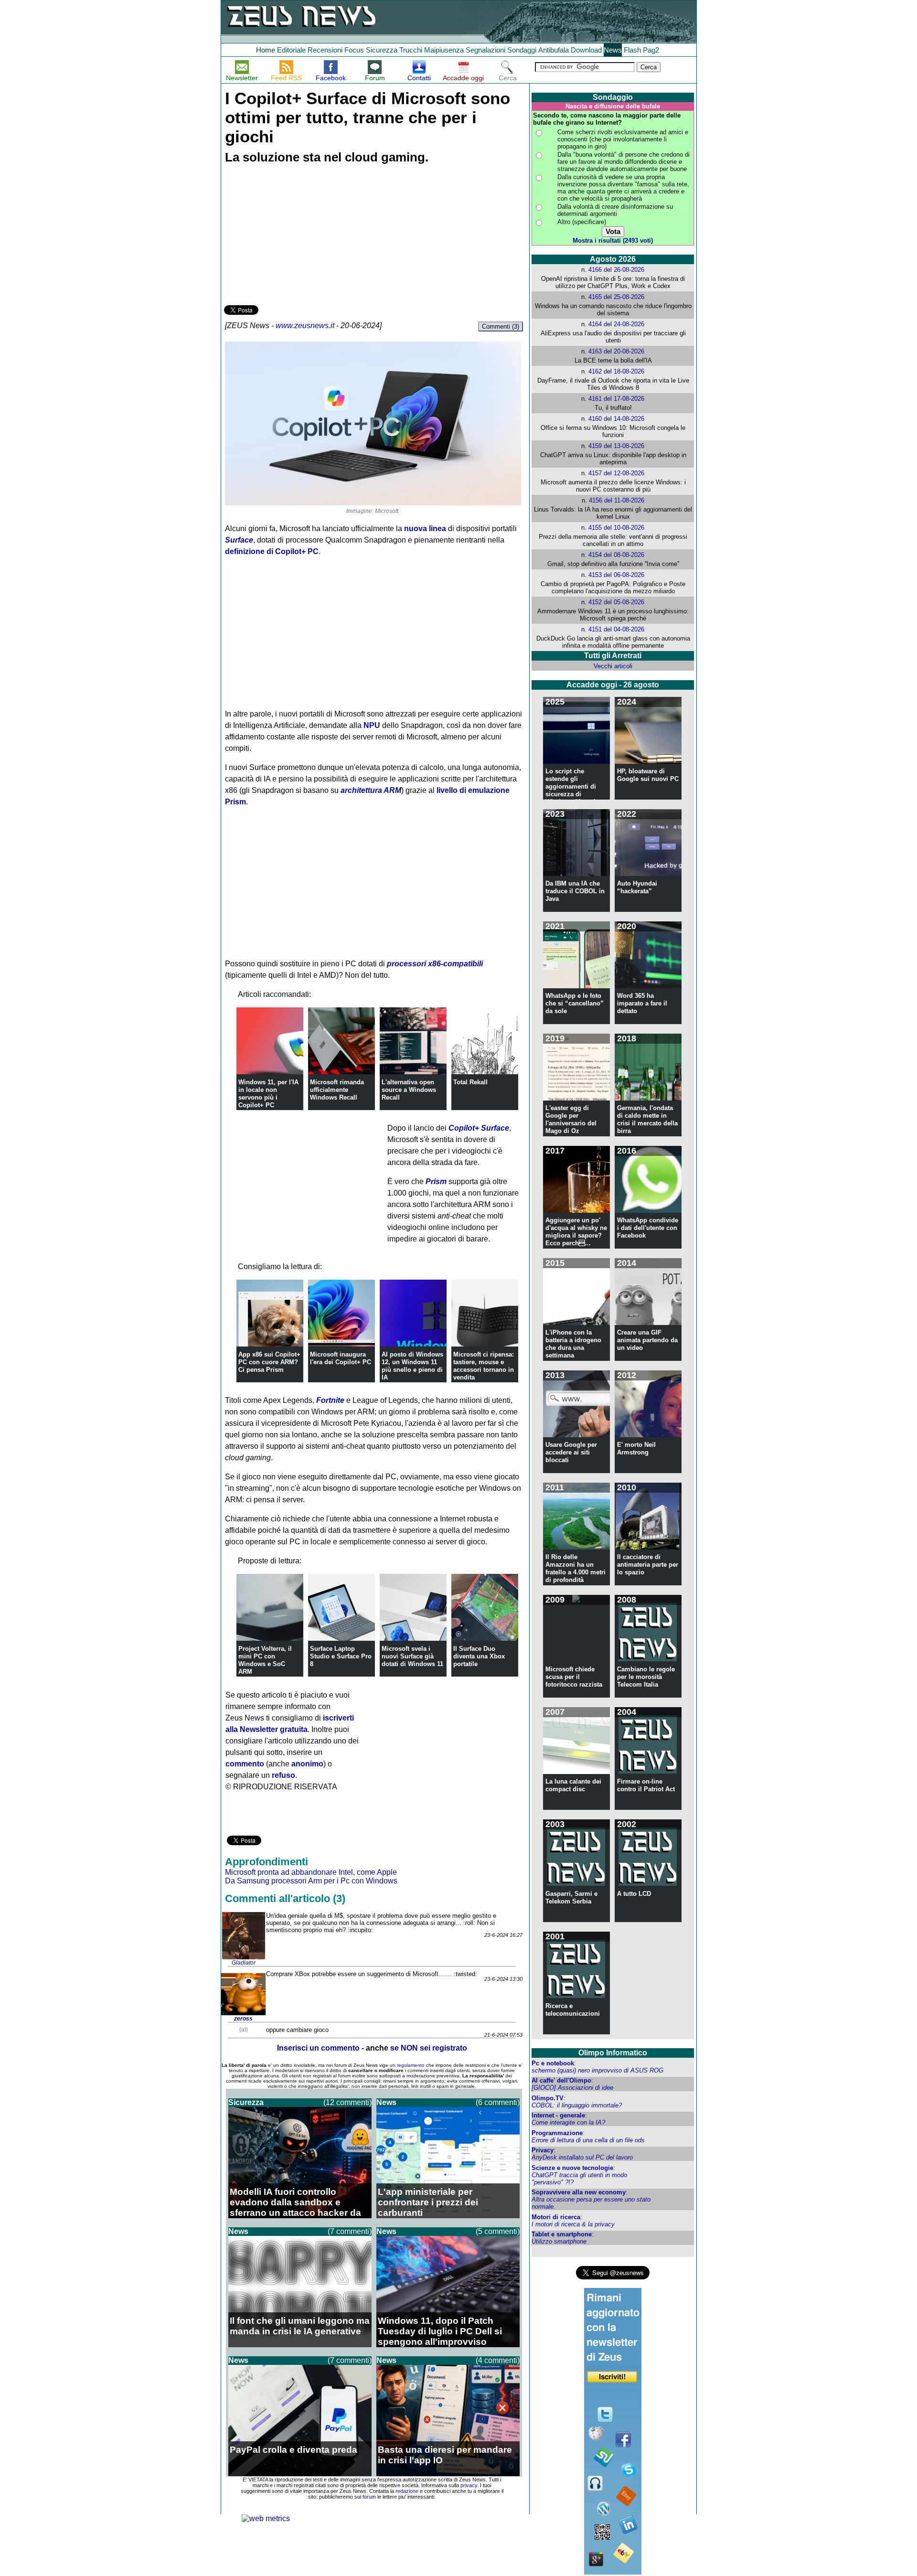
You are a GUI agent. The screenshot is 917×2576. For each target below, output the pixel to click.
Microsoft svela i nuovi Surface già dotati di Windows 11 (412, 1656)
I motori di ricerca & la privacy (573, 2224)
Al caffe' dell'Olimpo (561, 2080)
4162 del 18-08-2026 (616, 371)
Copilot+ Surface (479, 1128)
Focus (354, 50)
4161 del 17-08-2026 (616, 399)
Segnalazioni (485, 50)
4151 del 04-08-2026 (616, 629)
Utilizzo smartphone (559, 2241)
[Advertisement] (296, 236)
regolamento (411, 2065)
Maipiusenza (444, 50)
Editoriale (291, 50)
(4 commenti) (498, 2360)
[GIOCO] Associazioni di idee (572, 2088)
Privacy (543, 2150)
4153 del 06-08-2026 (616, 575)
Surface (239, 540)
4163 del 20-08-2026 (616, 351)
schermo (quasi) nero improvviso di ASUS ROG (597, 2070)
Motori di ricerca (556, 2217)
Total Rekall (470, 1082)
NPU (372, 725)
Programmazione (557, 2133)
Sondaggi (522, 50)
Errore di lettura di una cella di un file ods (588, 2140)
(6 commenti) (498, 2102)
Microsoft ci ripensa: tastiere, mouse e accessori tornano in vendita (484, 1366)
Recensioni (325, 50)
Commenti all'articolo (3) (285, 1898)
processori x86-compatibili (435, 964)
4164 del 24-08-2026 (616, 324)
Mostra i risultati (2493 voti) (613, 240)
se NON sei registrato (429, 2048)
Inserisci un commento (318, 2048)
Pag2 (651, 50)
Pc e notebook (553, 2063)
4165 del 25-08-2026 (616, 297)
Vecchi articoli (613, 666)
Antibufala (554, 50)
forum (369, 2497)
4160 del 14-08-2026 (616, 419)
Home (266, 50)
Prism (436, 1181)
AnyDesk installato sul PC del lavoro (582, 2157)
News (613, 50)
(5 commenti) (498, 2231)
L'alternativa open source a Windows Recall (409, 1090)
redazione (407, 2491)
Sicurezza (382, 50)
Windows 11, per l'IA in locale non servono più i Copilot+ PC (268, 1094)
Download (586, 50)
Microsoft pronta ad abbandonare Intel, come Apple (311, 1872)
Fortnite (330, 1400)
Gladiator (244, 1963)
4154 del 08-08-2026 (616, 555)
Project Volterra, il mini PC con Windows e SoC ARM (265, 1660)
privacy (469, 2485)
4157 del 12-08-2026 (616, 473)
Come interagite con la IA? (568, 2122)
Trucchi (411, 50)
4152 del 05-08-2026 (616, 602)
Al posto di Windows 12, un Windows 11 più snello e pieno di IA (412, 1366)
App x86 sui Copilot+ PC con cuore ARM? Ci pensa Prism (269, 1362)
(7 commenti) (350, 2231)
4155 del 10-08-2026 (616, 528)
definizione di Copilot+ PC (272, 551)
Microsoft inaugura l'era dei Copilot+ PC (341, 1358)
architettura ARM (371, 790)
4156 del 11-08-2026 (617, 500)
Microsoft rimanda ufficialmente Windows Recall (337, 1090)
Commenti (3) (501, 326)
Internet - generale (558, 2115)
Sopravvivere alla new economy (579, 2192)
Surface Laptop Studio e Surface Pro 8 (341, 1656)
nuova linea (425, 529)
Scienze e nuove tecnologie (572, 2168)
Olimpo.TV (548, 2098)
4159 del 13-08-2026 (616, 446)
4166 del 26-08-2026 (616, 270)
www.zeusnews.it (305, 326)
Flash (632, 50)
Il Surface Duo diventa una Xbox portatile (479, 1656)
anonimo (307, 1764)
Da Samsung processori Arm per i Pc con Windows (311, 1881)
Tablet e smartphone (562, 2234)
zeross (243, 2019)
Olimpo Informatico (613, 2053)
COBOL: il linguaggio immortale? (577, 2105)
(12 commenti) (347, 2102)
